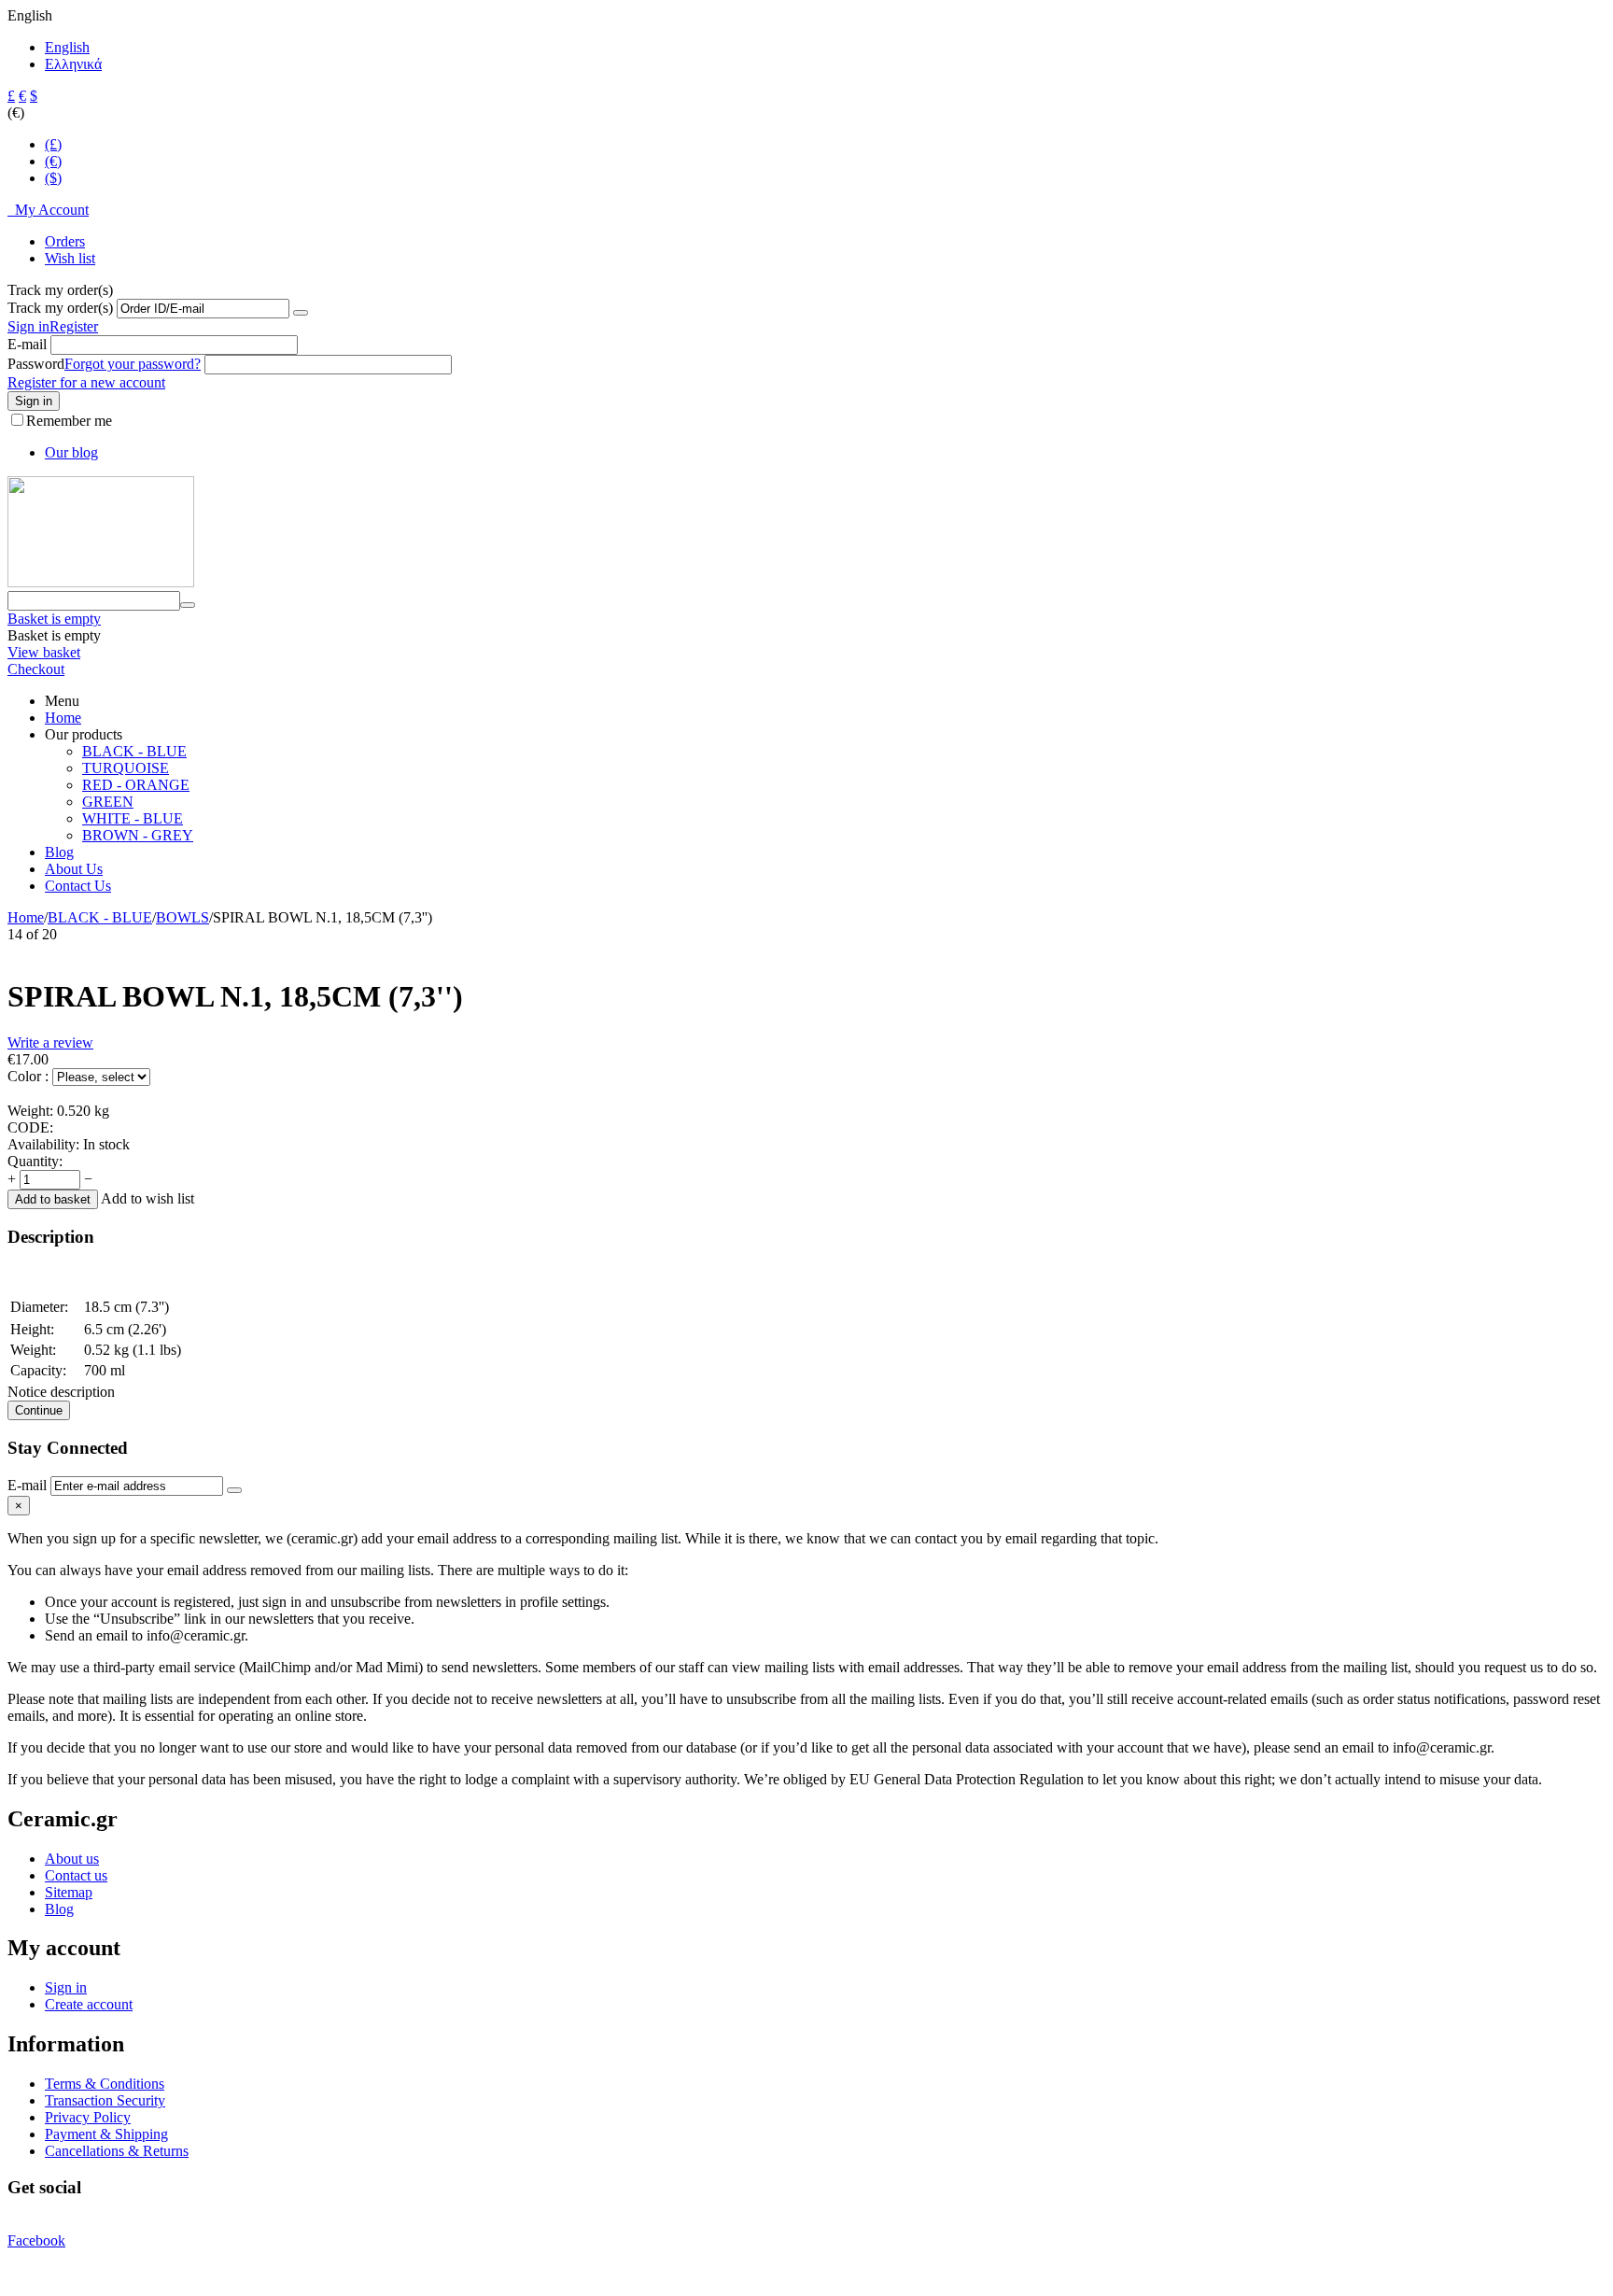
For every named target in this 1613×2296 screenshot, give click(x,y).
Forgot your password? (133, 364)
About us (72, 1859)
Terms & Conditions (105, 2084)
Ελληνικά (73, 64)
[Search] (188, 605)
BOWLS (182, 917)
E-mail (27, 344)
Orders (65, 241)
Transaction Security (105, 2100)
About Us (74, 869)
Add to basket (53, 1199)
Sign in (28, 326)
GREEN (108, 802)
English (67, 47)
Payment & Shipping (106, 2134)
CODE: (30, 1127)
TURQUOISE (126, 768)
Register (74, 326)
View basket (44, 652)
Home (63, 718)
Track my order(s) (60, 308)
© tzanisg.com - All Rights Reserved (115, 2272)
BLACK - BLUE (134, 751)
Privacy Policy (88, 2117)
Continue (39, 1410)
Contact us (76, 1875)
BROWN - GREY (138, 835)
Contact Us (78, 886)
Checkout (36, 669)
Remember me (69, 421)
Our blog (71, 452)
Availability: (43, 1144)
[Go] (301, 313)
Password (36, 364)
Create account (89, 2004)
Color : (30, 1076)
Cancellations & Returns (117, 2151)
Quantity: (35, 1161)
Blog (59, 852)
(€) (53, 161)
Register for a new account (86, 382)
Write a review (50, 1042)
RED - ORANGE (136, 785)
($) (53, 178)
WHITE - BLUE (133, 818)
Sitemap (69, 1892)
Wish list (70, 258)
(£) (53, 144)
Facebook (36, 2240)
